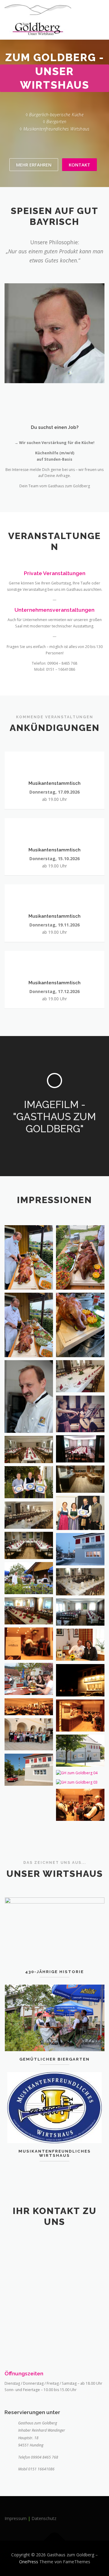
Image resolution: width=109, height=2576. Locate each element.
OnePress (29, 2562)
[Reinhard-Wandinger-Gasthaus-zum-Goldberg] (29, 1397)
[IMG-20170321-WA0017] (29, 1449)
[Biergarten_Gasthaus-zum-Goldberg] (29, 1679)
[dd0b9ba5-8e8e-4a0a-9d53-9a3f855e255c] (29, 1325)
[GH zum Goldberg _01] (80, 1716)
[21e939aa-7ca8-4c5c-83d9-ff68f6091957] (29, 1257)
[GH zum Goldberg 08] (29, 1482)
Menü (99, 11)
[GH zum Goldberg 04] (80, 1773)
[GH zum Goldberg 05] (29, 1770)
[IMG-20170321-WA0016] (80, 1612)
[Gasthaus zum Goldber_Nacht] (80, 1680)
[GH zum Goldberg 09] (80, 1513)
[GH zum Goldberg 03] (80, 1783)
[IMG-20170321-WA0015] (29, 1611)
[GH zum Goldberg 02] (80, 1805)
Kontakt (79, 165)
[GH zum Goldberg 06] (80, 1751)
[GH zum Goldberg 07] (29, 1734)
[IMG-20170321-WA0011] (29, 1515)
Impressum (16, 2518)
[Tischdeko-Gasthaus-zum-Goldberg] (80, 1376)
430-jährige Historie (54, 1972)
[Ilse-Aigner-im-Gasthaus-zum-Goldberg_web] (80, 1645)
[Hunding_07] (29, 1578)
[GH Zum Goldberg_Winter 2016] (80, 1549)
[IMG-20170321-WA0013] (80, 1582)
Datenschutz (44, 2518)
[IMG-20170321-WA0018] (80, 1449)
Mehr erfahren (34, 165)
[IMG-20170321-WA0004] (80, 1479)
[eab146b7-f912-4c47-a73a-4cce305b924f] (80, 1325)
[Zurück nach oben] (55, 2540)
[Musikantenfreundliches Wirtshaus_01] (80, 1414)
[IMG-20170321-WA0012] (29, 1545)
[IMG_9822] (29, 1644)
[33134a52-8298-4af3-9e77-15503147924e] (80, 1257)
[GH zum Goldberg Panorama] (29, 1707)
